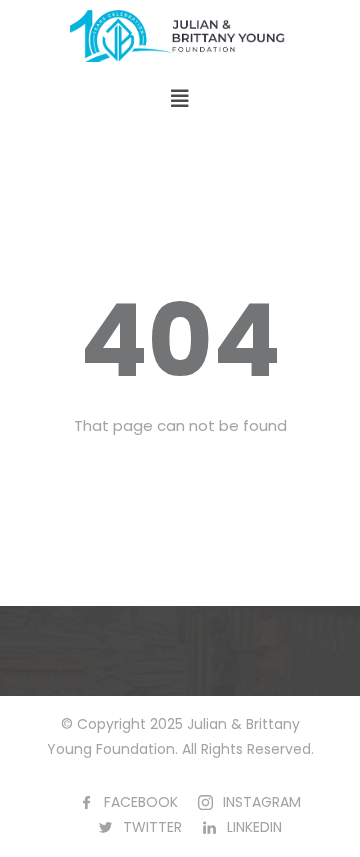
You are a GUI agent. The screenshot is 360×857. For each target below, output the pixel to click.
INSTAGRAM (262, 802)
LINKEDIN (254, 827)
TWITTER (152, 827)
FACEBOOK (141, 802)
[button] (180, 99)
